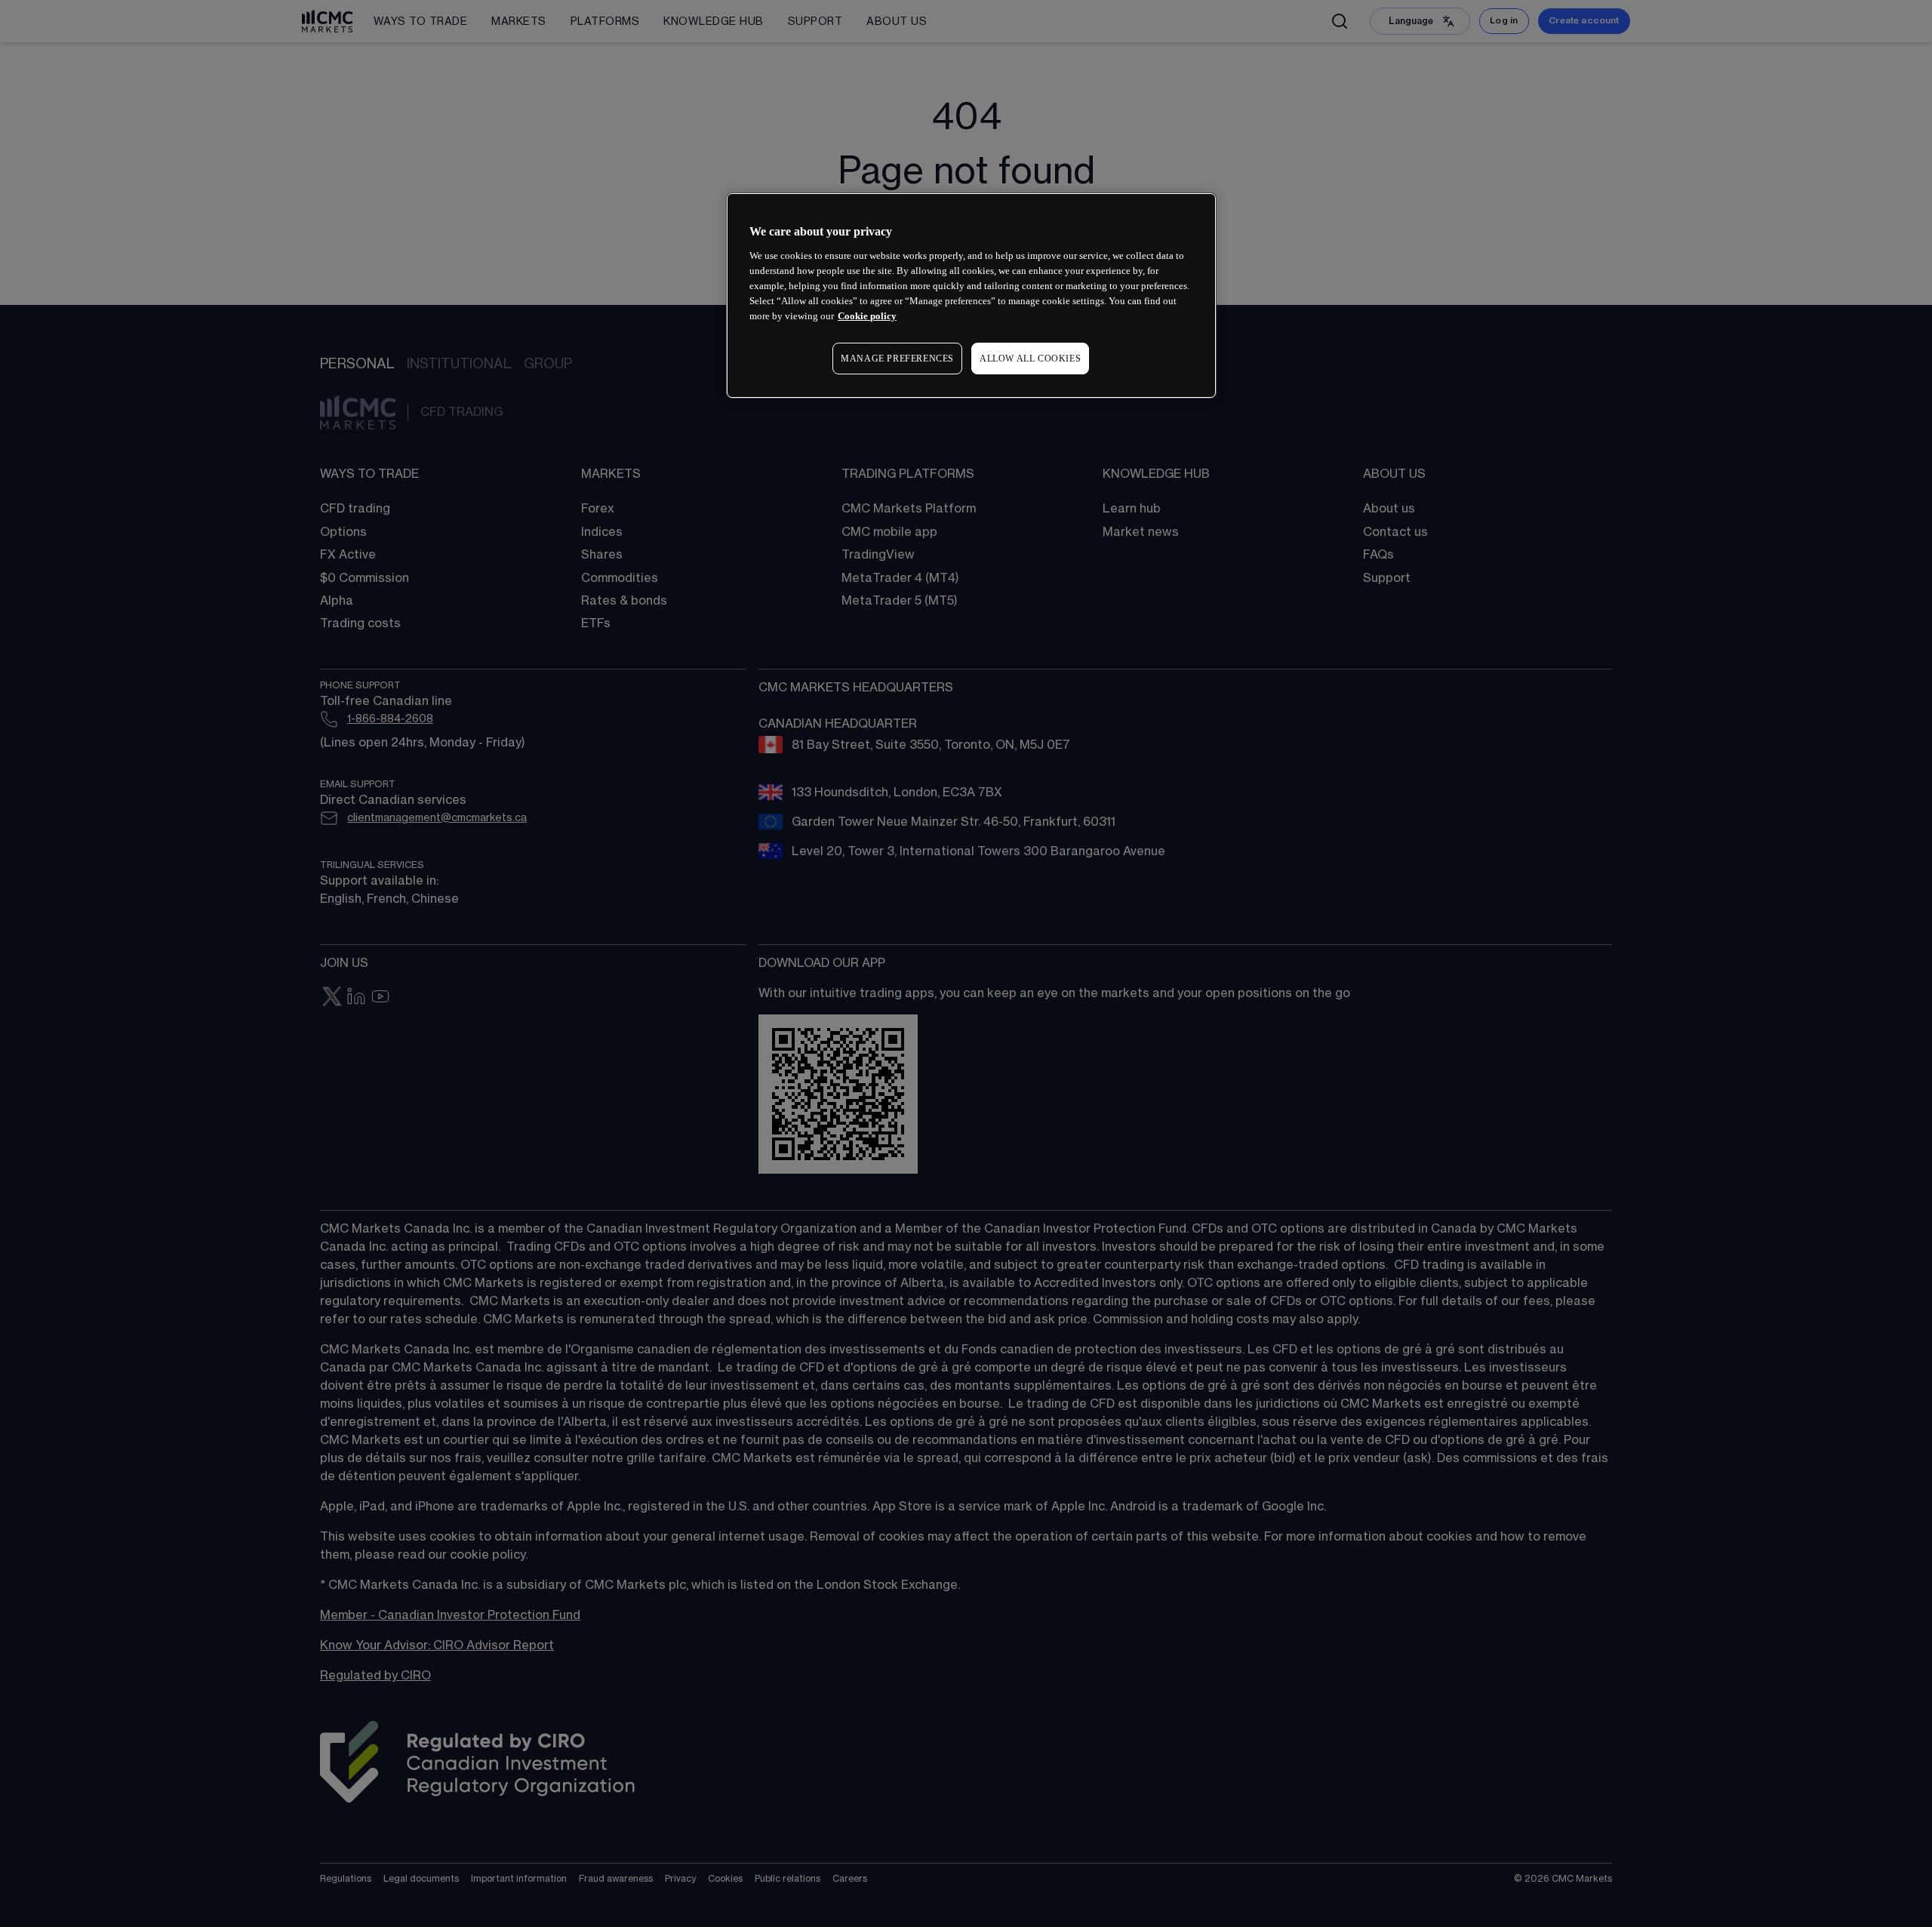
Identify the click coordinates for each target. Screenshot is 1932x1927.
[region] (971, 296)
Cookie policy (867, 316)
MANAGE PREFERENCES (897, 359)
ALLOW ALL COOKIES (1030, 359)
